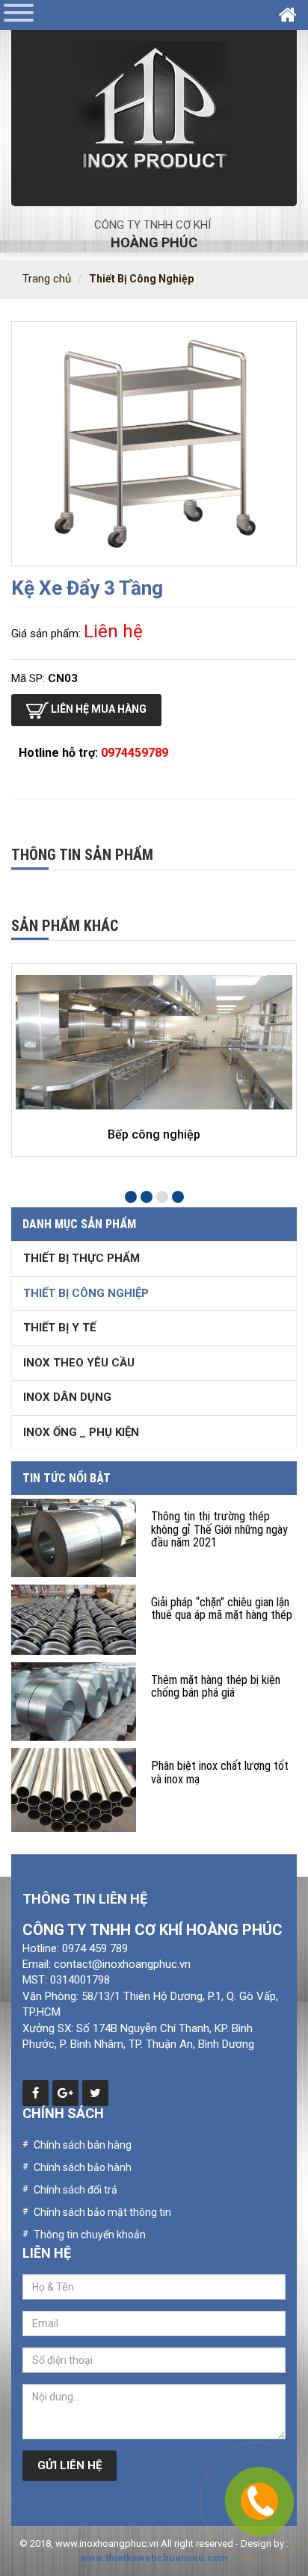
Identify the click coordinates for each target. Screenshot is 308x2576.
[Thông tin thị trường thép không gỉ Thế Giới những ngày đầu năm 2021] (74, 1538)
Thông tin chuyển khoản (90, 2235)
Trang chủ (47, 279)
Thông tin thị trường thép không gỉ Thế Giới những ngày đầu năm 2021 (219, 1529)
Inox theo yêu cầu (79, 1363)
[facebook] (36, 2093)
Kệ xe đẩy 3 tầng (87, 588)
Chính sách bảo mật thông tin (102, 2212)
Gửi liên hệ (70, 2465)
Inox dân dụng (67, 1397)
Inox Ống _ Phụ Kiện (81, 1432)
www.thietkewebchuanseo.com (154, 2558)
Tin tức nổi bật (67, 1478)
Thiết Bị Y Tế (59, 1328)
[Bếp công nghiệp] (154, 1042)
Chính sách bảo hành (83, 2167)
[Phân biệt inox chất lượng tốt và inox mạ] (74, 1790)
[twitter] (95, 2093)
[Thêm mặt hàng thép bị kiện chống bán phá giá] (74, 1702)
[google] (65, 2093)
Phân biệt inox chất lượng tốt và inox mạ (220, 1772)
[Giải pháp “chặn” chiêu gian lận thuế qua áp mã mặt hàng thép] (74, 1620)
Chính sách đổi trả (76, 2190)
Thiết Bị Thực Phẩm (81, 1258)
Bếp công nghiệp (154, 1134)
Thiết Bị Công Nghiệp (141, 279)
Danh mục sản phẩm (79, 1224)
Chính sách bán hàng (83, 2145)
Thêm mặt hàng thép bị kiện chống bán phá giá (216, 1687)
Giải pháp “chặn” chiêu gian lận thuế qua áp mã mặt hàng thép (222, 1609)
